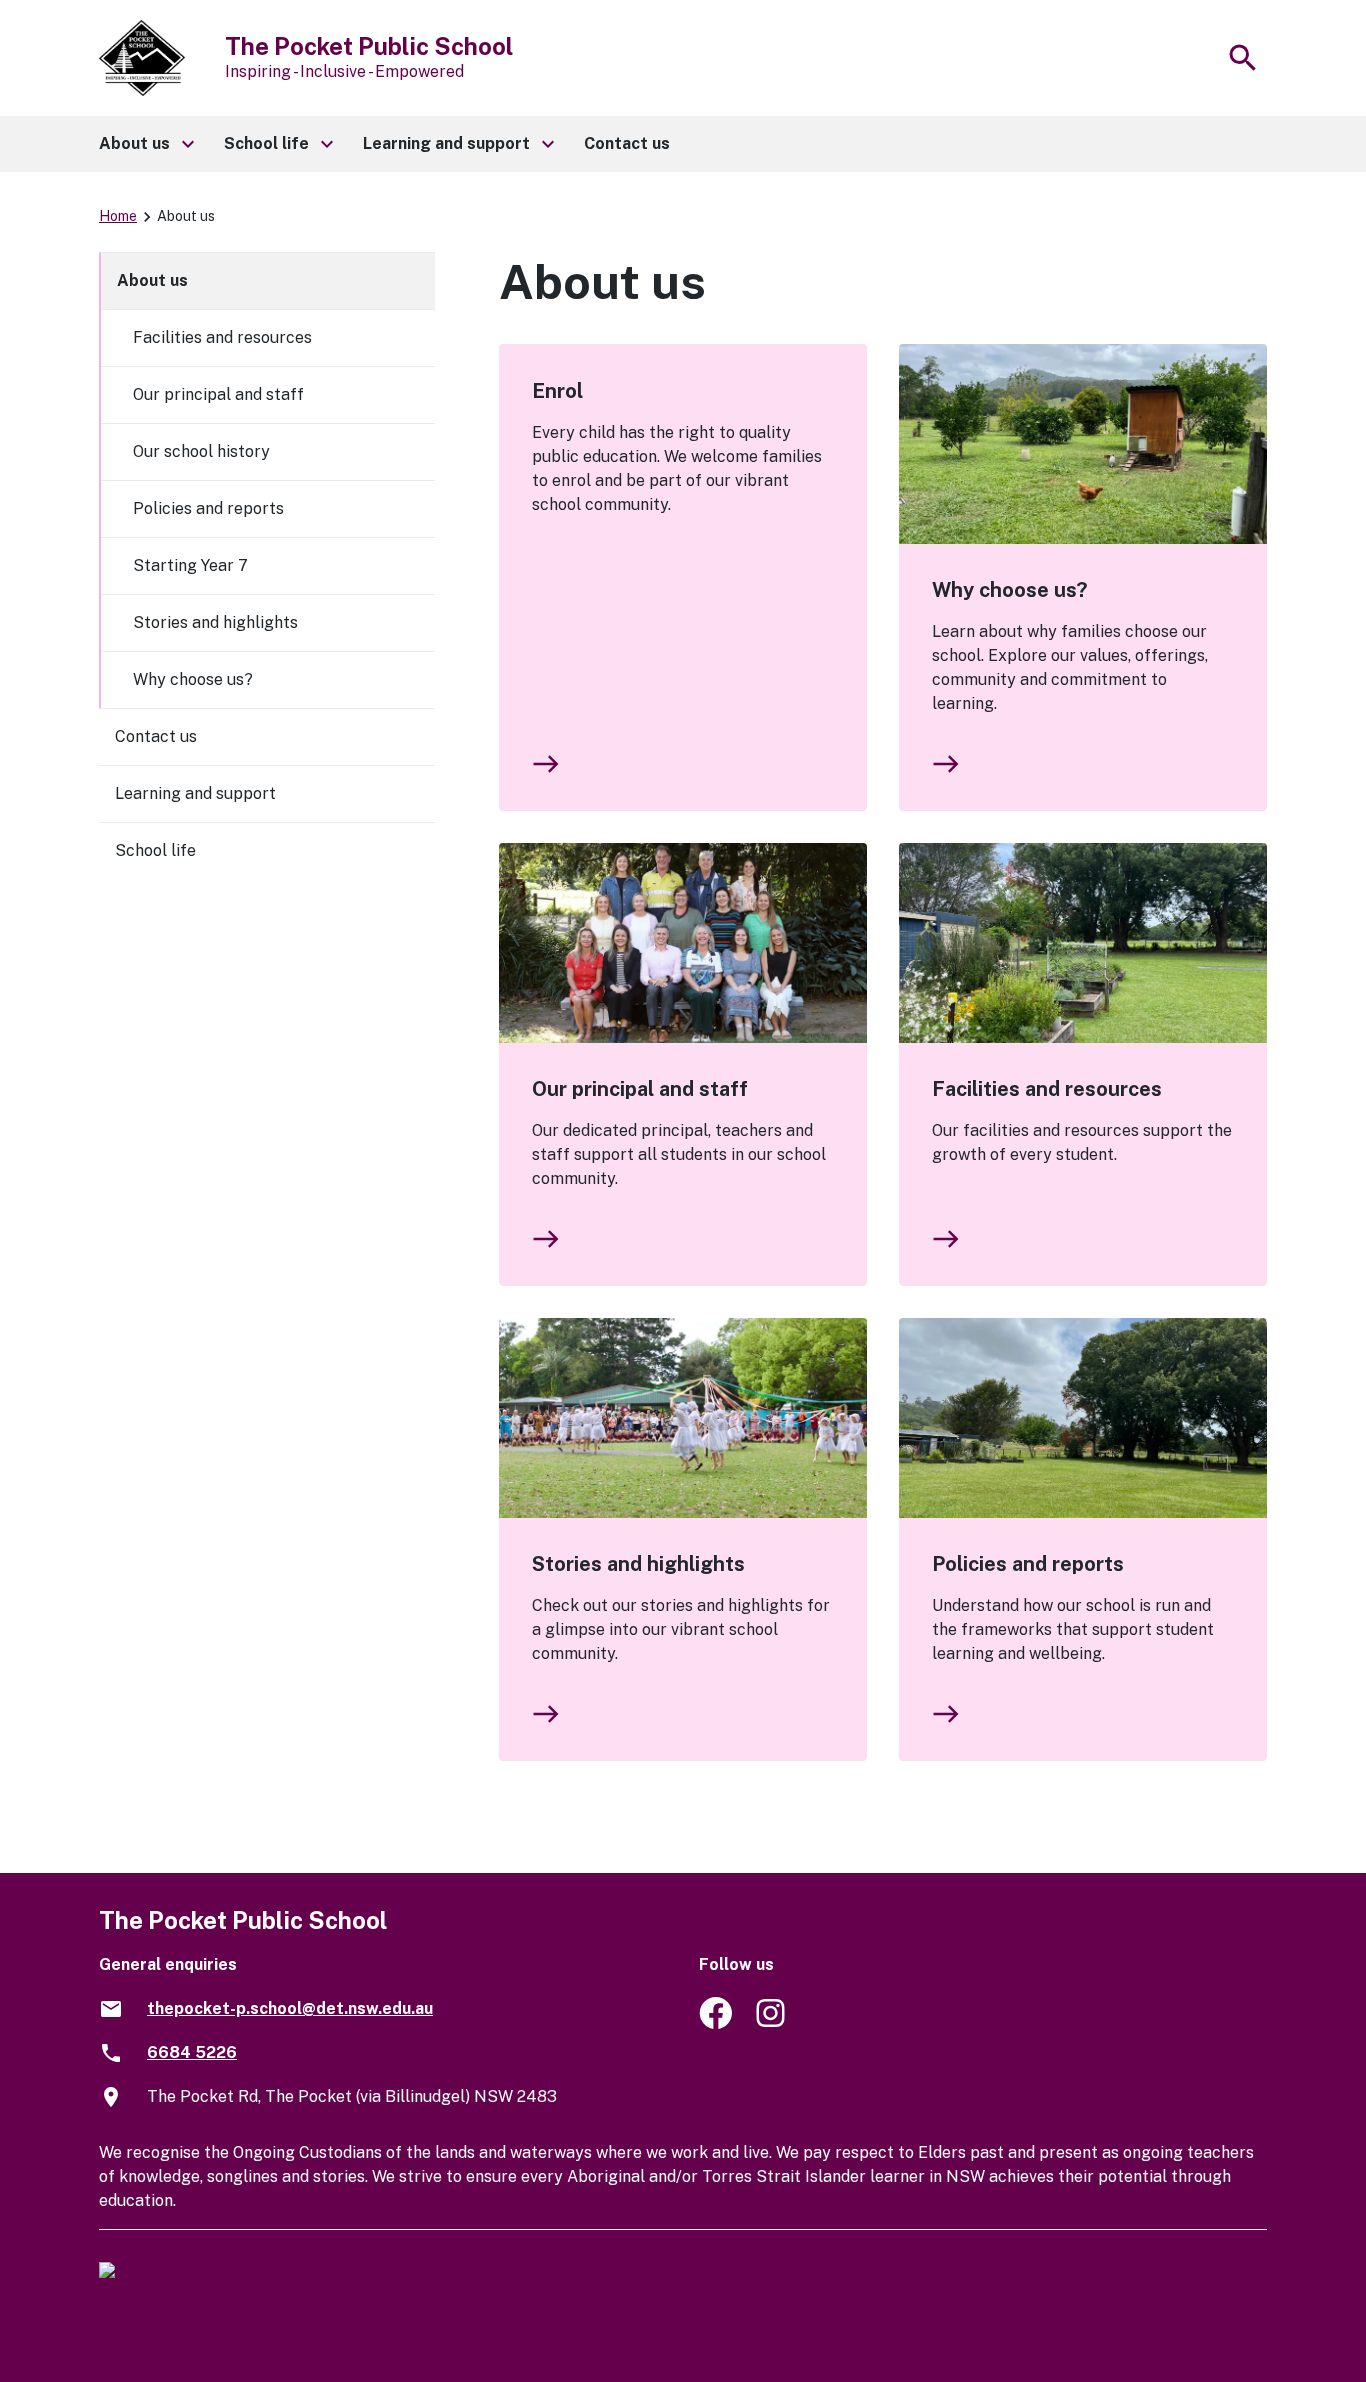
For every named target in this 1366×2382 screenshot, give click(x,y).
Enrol (557, 391)
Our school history (201, 451)
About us (152, 280)
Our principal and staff (640, 1089)
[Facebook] (715, 2023)
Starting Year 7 (190, 565)
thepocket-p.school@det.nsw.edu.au (290, 2008)
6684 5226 (192, 2052)
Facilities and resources (1047, 1089)
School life (155, 850)
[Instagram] (772, 2023)
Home (118, 216)
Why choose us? (1009, 590)
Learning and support (195, 793)
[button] (145, 144)
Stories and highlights (638, 1564)
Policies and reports (1028, 1564)
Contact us (156, 736)
